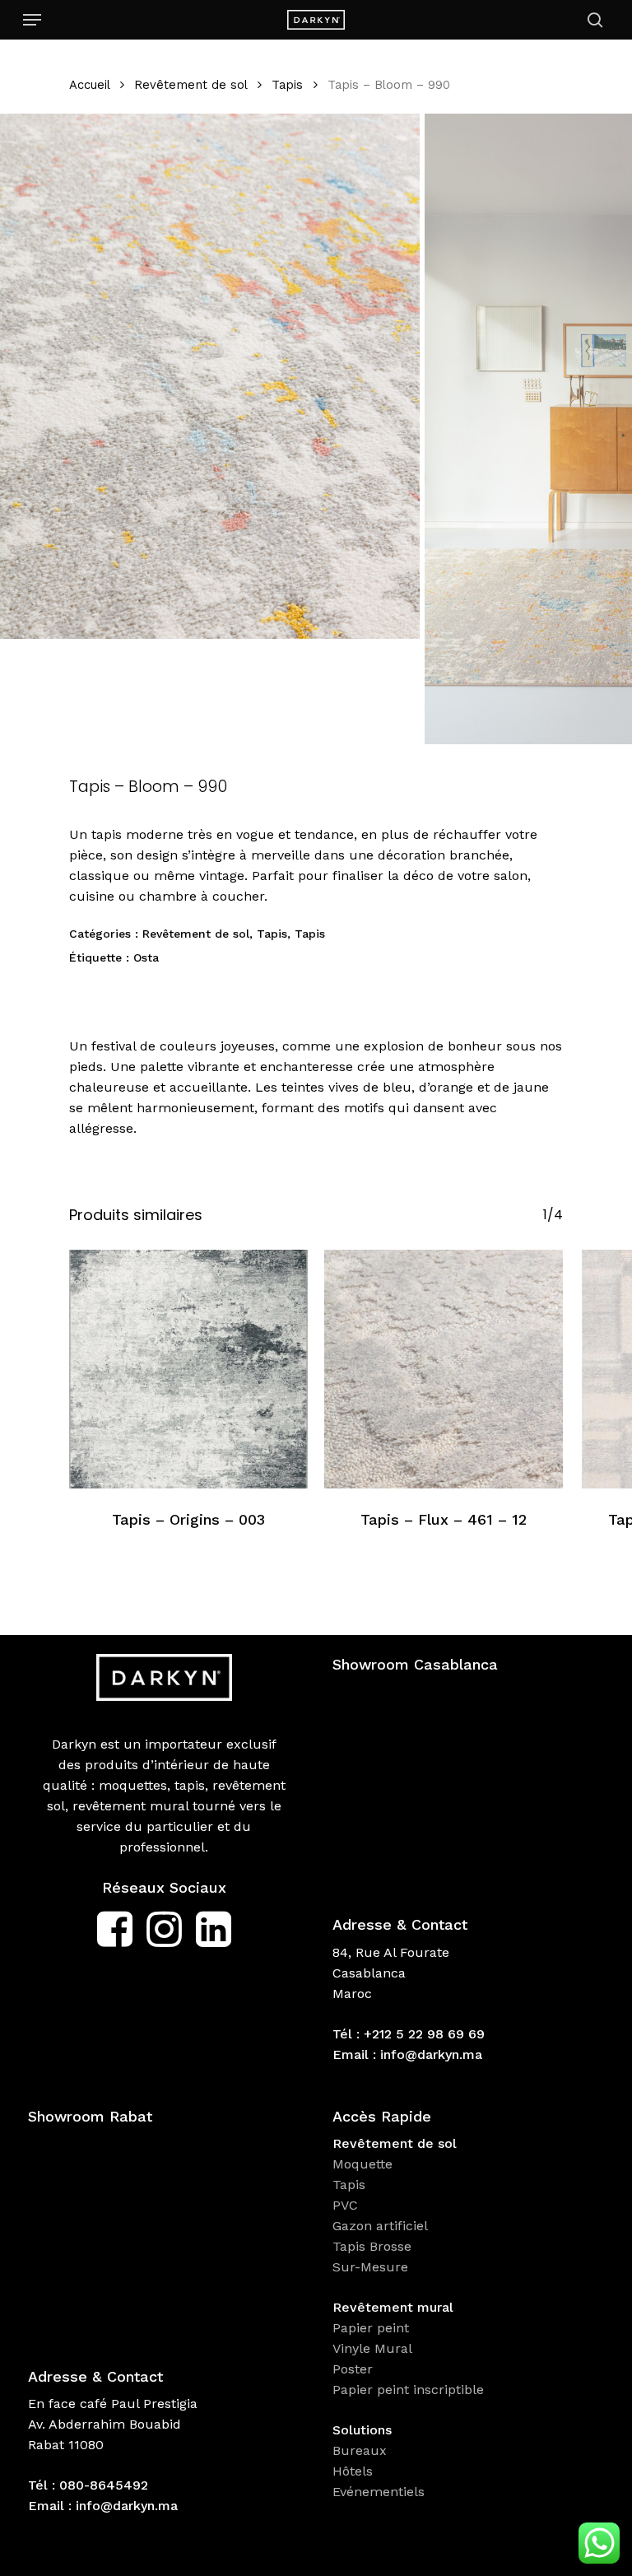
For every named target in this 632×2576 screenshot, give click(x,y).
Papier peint (373, 2328)
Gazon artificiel (380, 2226)
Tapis (287, 85)
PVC (345, 2205)
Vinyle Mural (374, 2348)
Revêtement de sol (191, 85)
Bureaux (362, 2450)
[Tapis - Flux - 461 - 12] (444, 1369)
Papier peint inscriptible (410, 2390)
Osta (146, 957)
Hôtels (353, 2471)
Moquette (362, 2164)
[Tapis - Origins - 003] (188, 1369)
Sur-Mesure (370, 2267)
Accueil (89, 85)
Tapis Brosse (374, 2246)
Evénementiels (381, 2492)
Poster (353, 2369)
